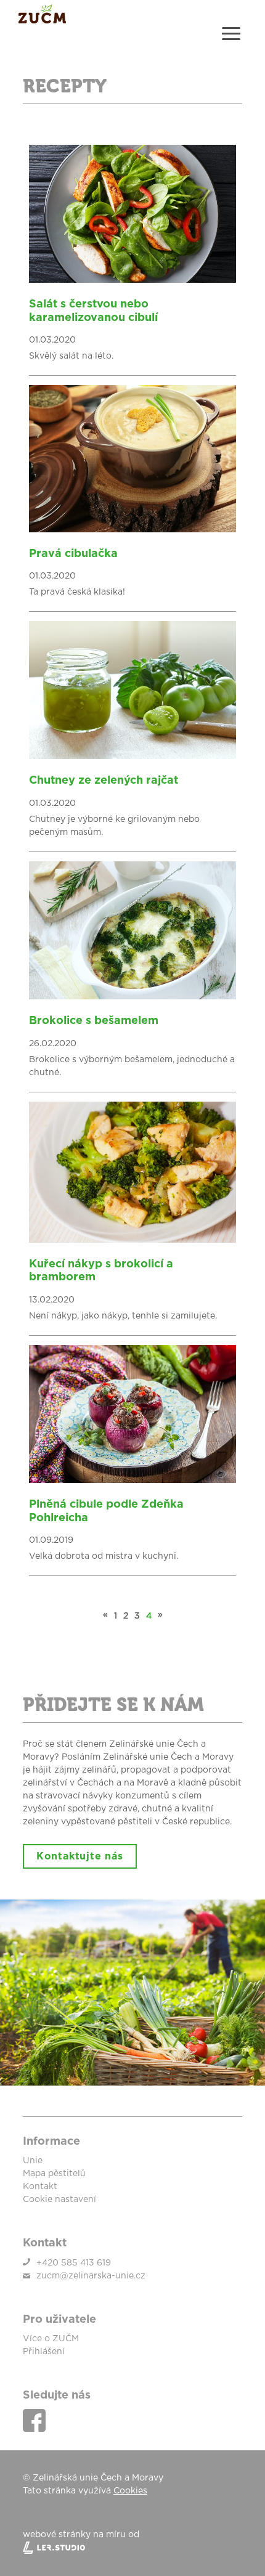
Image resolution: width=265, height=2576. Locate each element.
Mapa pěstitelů (54, 2174)
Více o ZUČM (51, 2339)
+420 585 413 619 (74, 2263)
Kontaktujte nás (80, 1856)
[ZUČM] (42, 21)
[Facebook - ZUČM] (34, 2420)
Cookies (130, 2491)
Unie (33, 2161)
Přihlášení (44, 2352)
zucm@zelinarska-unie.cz (91, 2276)
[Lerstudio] (132, 2548)
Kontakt (40, 2187)
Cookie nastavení (59, 2200)
